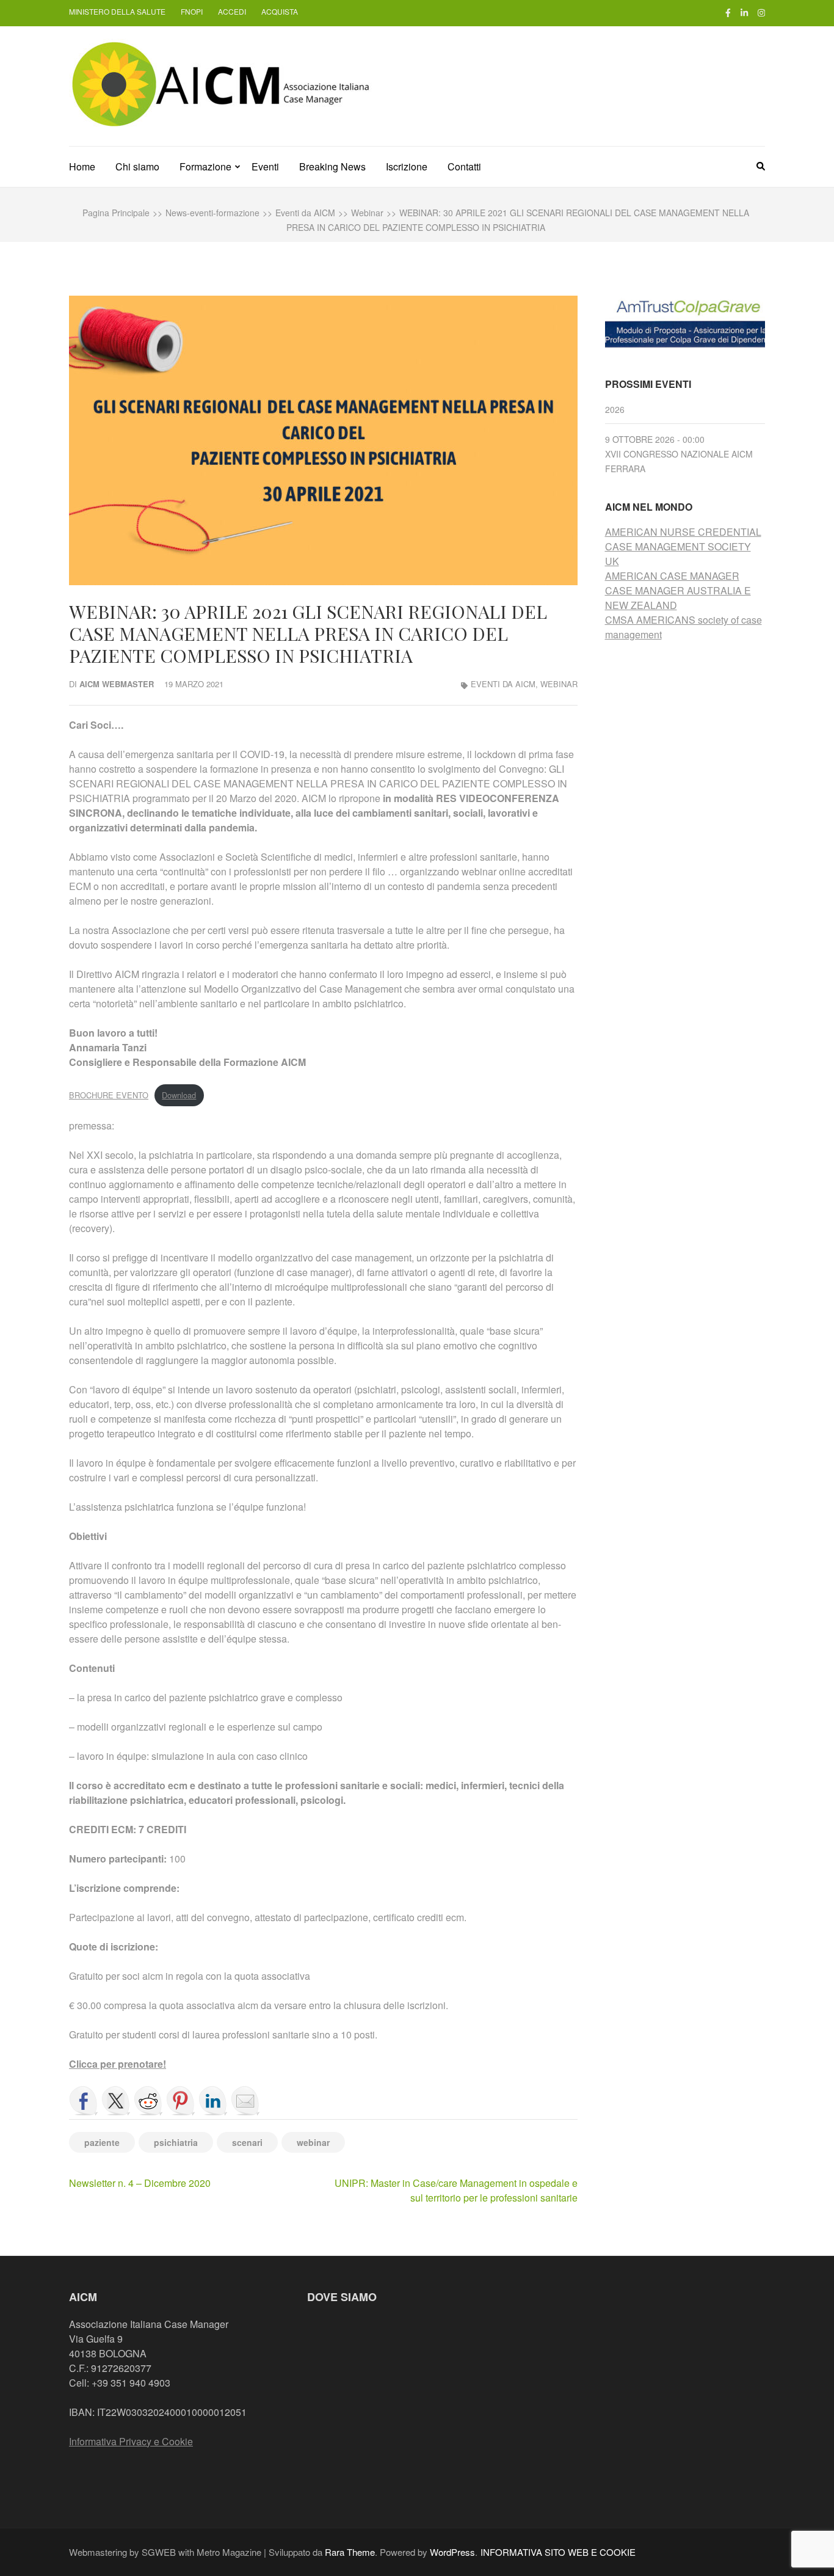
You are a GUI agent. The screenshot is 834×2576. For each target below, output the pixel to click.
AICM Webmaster (117, 684)
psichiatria (176, 2142)
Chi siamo (137, 166)
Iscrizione (407, 166)
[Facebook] (728, 12)
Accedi (232, 11)
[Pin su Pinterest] (181, 2101)
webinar (313, 2142)
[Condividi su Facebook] (84, 2101)
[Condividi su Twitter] (116, 2101)
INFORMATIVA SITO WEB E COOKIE (558, 2552)
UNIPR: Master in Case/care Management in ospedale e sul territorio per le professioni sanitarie (456, 2190)
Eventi (265, 166)
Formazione (205, 166)
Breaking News (332, 166)
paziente (102, 2142)
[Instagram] (761, 12)
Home (82, 166)
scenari (247, 2142)
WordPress (452, 2552)
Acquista (280, 11)
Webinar (559, 684)
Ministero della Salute (117, 11)
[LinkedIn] (744, 12)
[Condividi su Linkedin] (213, 2101)
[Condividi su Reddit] (148, 2101)
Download (179, 1095)
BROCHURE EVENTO (109, 1095)
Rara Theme (350, 2552)
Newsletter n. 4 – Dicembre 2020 (140, 2183)
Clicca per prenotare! (118, 2064)
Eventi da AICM (503, 684)
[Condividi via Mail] (245, 2101)
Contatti (464, 166)
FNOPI (192, 11)
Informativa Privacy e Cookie (131, 2441)
